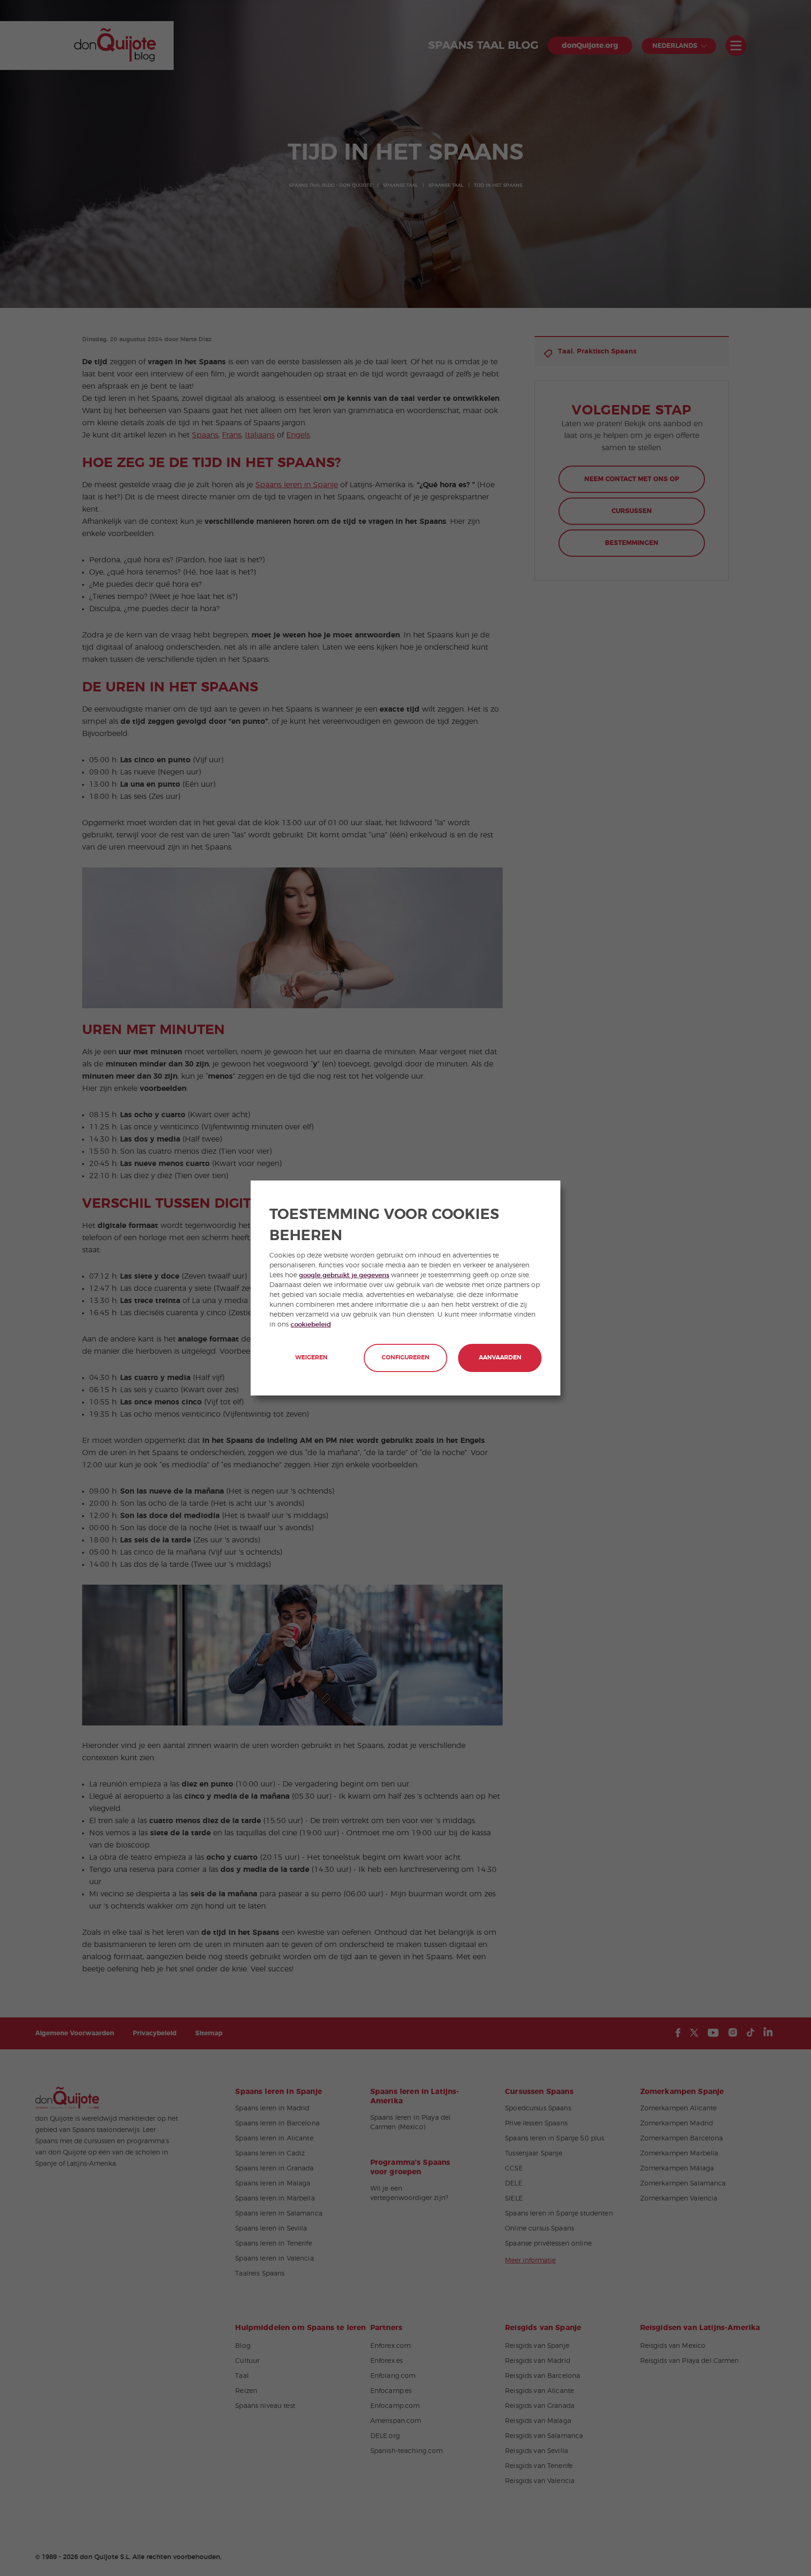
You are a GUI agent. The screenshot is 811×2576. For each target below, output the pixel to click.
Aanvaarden (500, 1358)
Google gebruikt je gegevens (344, 1275)
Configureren (405, 1358)
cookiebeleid (311, 1325)
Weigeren (311, 1358)
